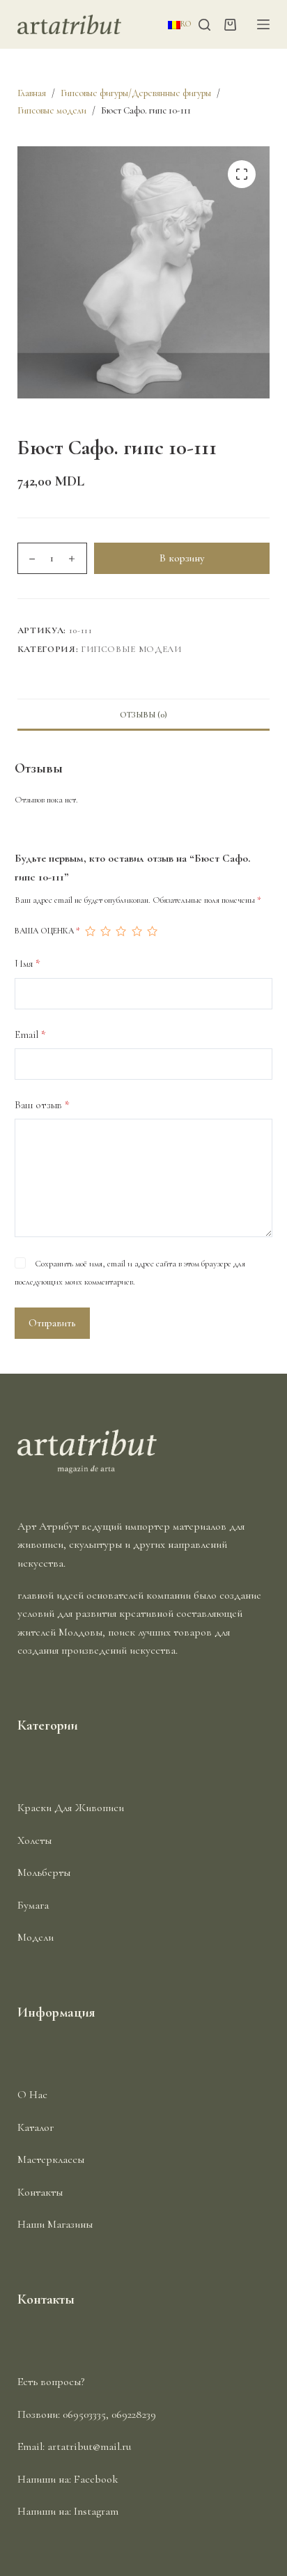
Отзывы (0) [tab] (143, 715)
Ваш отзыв (42, 1105)
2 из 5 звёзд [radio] (105, 931)
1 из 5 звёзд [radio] (90, 931)
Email (30, 1034)
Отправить (52, 1323)
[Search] (204, 25)
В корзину (182, 558)
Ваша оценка (47, 931)
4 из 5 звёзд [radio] (137, 931)
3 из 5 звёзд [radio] (121, 931)
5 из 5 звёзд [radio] (152, 931)
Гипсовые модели (131, 649)
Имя (28, 963)
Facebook (96, 2479)
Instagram (96, 2511)
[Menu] (263, 24)
